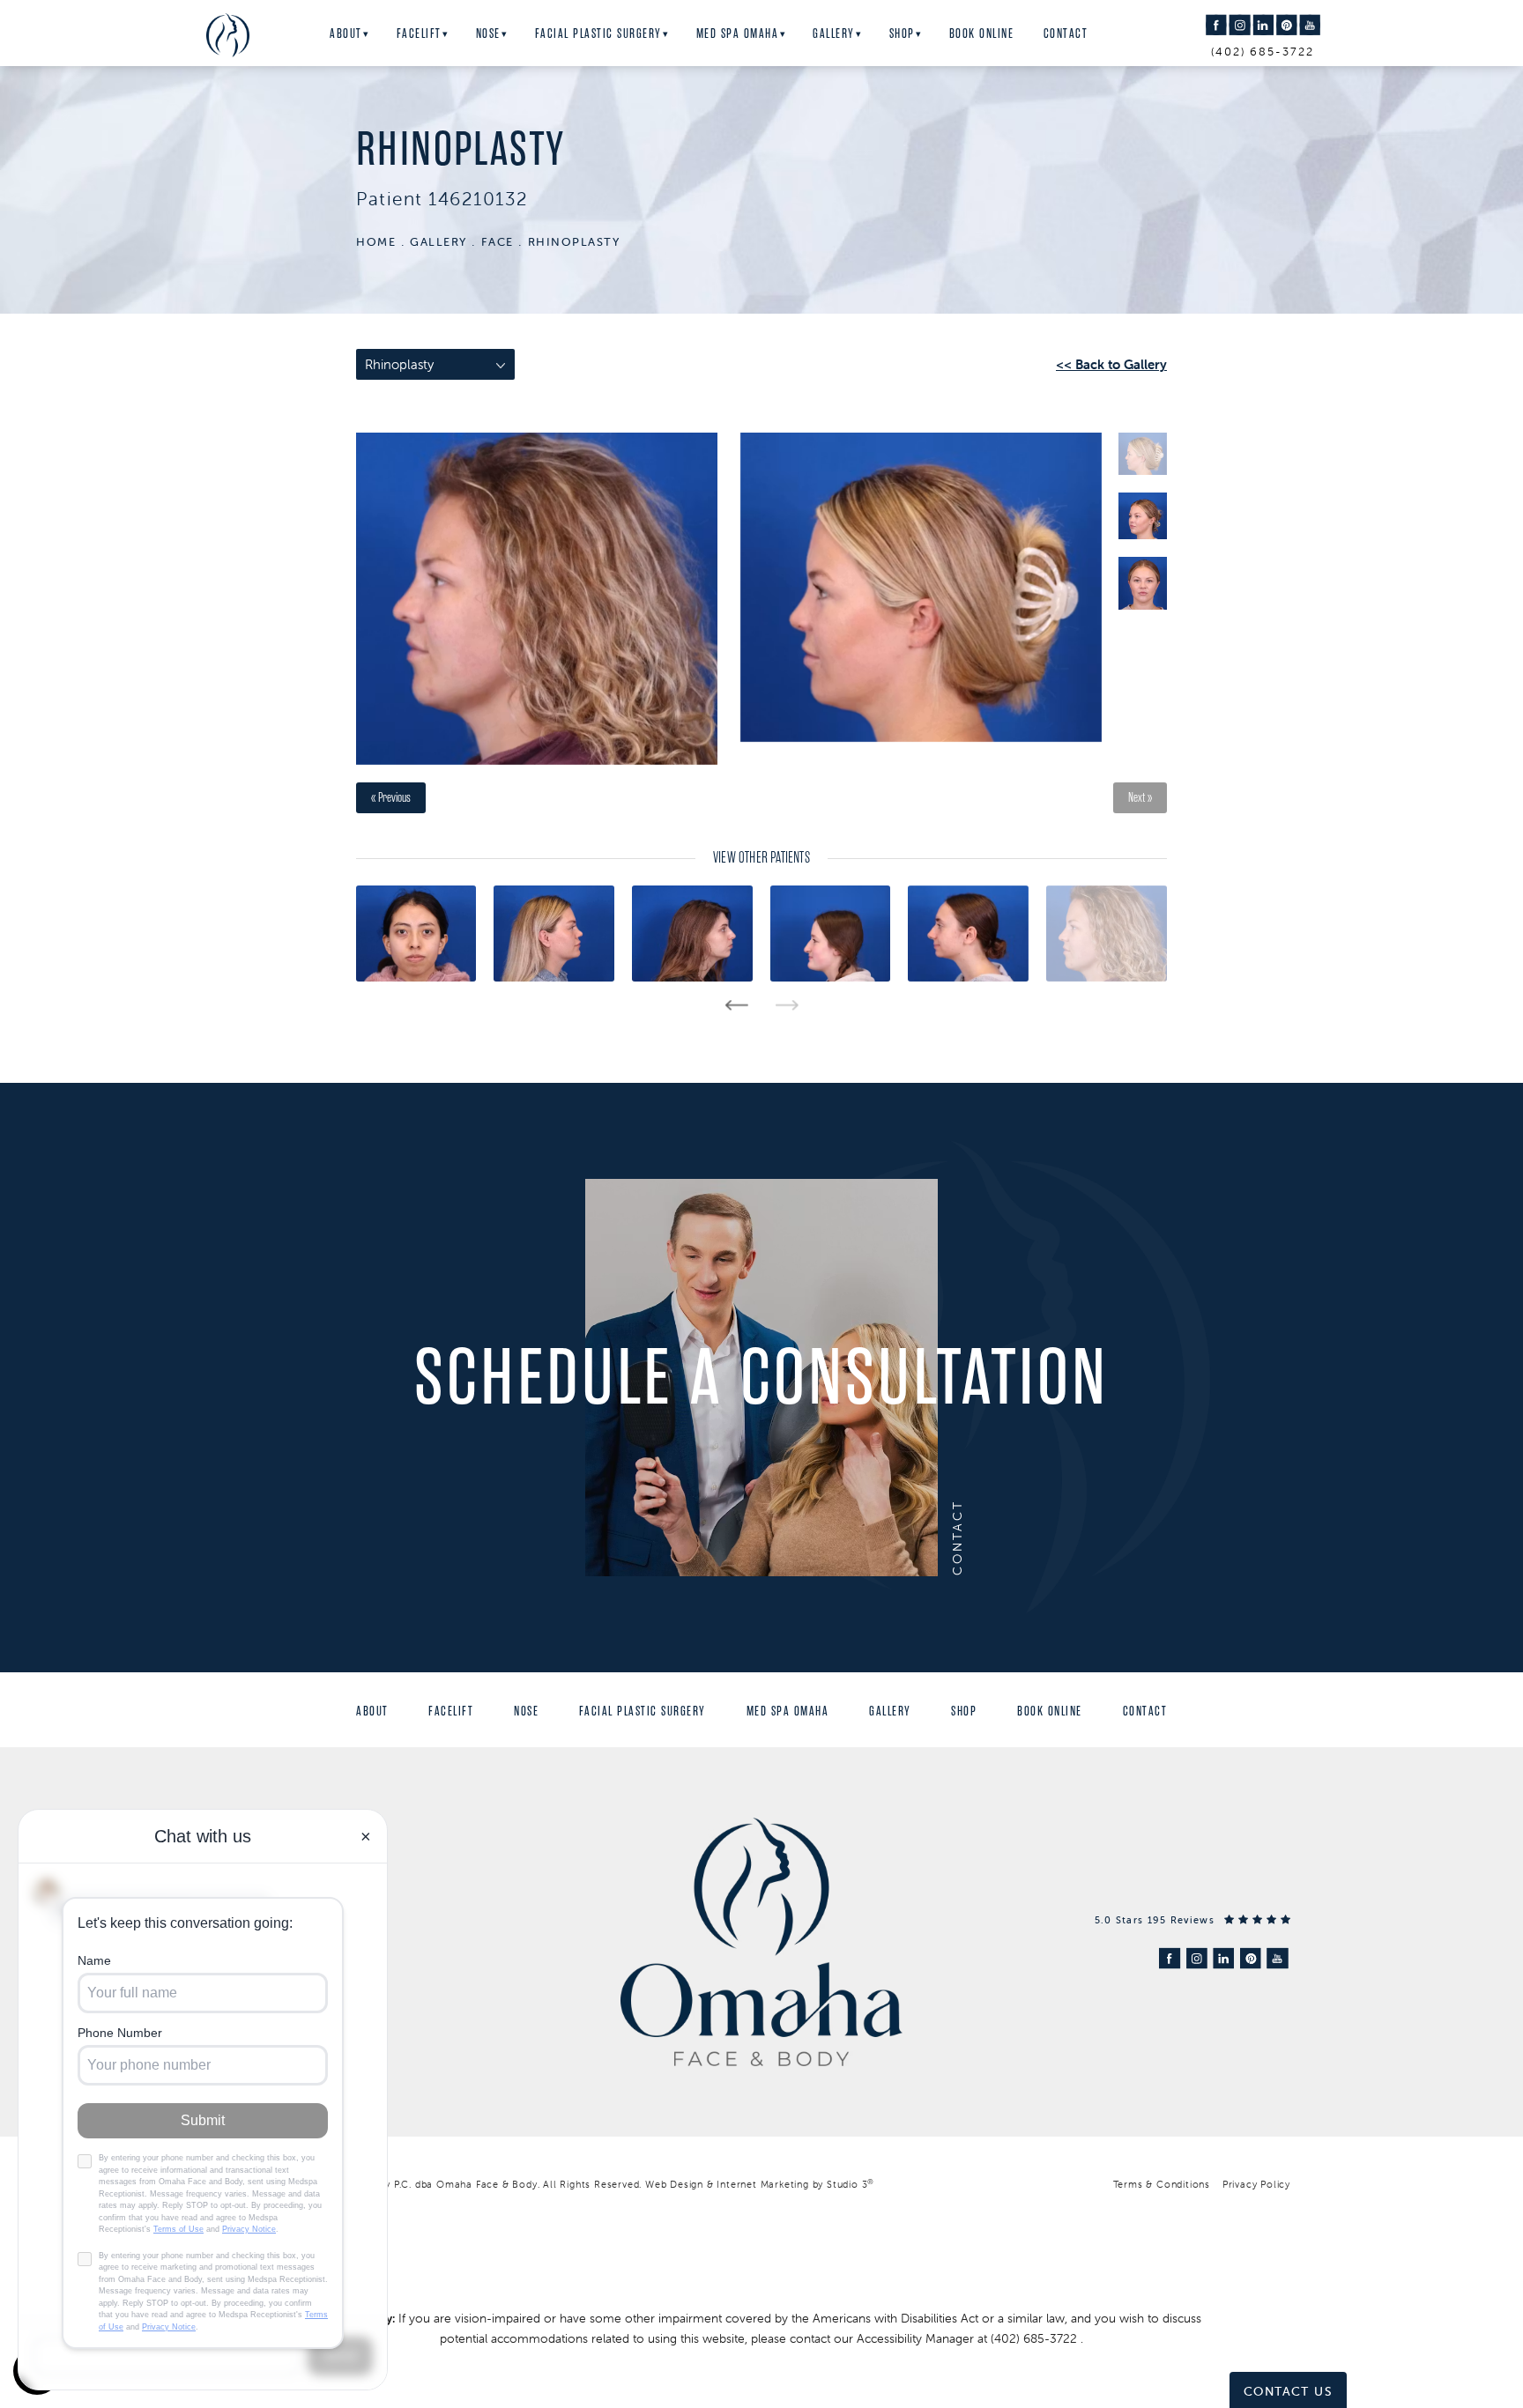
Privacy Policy (1256, 2184)
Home (376, 242)
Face (498, 242)
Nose (488, 34)
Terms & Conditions (1162, 2184)
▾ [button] (366, 34)
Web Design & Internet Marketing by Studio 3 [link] (760, 2184)
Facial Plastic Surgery (598, 34)
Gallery (834, 34)
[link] (1192, 1919)
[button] (1216, 25)
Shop (902, 34)
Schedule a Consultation (761, 1378)
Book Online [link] (982, 34)
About (346, 34)
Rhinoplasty (574, 242)
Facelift (419, 34)
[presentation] (736, 1005)
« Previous (391, 798)
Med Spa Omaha (738, 34)
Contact (1066, 34)
